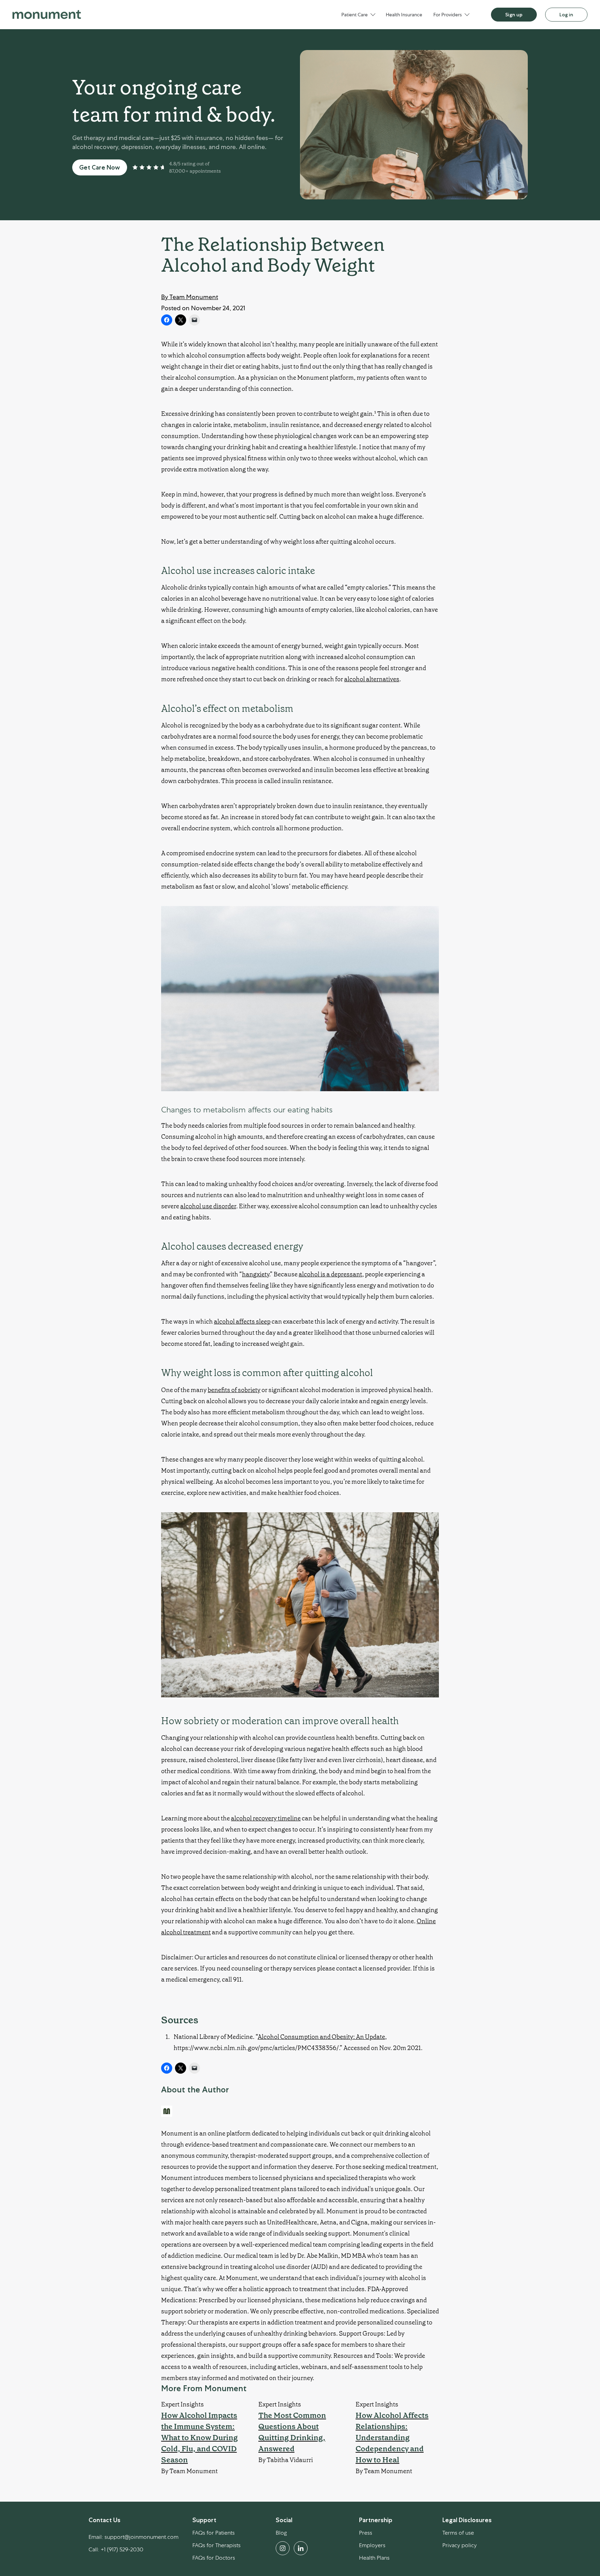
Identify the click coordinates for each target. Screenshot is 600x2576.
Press (366, 2533)
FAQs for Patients (214, 2533)
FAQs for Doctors (214, 2558)
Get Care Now (100, 167)
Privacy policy (460, 2545)
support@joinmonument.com (141, 2537)
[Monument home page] (47, 15)
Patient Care (355, 15)
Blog (281, 2533)
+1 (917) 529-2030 (122, 2549)
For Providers (448, 15)
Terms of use (458, 2533)
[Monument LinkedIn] (301, 2548)
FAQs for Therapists (216, 2545)
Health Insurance (404, 15)
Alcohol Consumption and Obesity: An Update (321, 2037)
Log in (566, 15)
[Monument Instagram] (283, 2548)
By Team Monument (190, 297)
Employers (372, 2545)
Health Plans (374, 2558)
